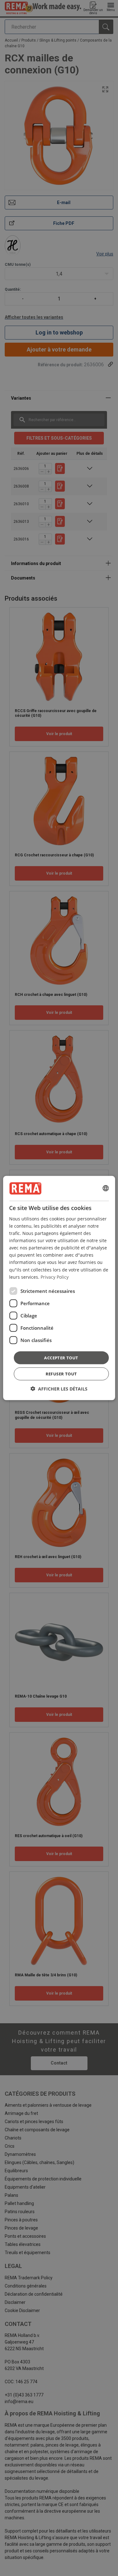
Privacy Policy (55, 1277)
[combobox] (106, 1188)
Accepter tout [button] (61, 1357)
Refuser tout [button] (61, 1374)
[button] (59, 1389)
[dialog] (59, 1288)
